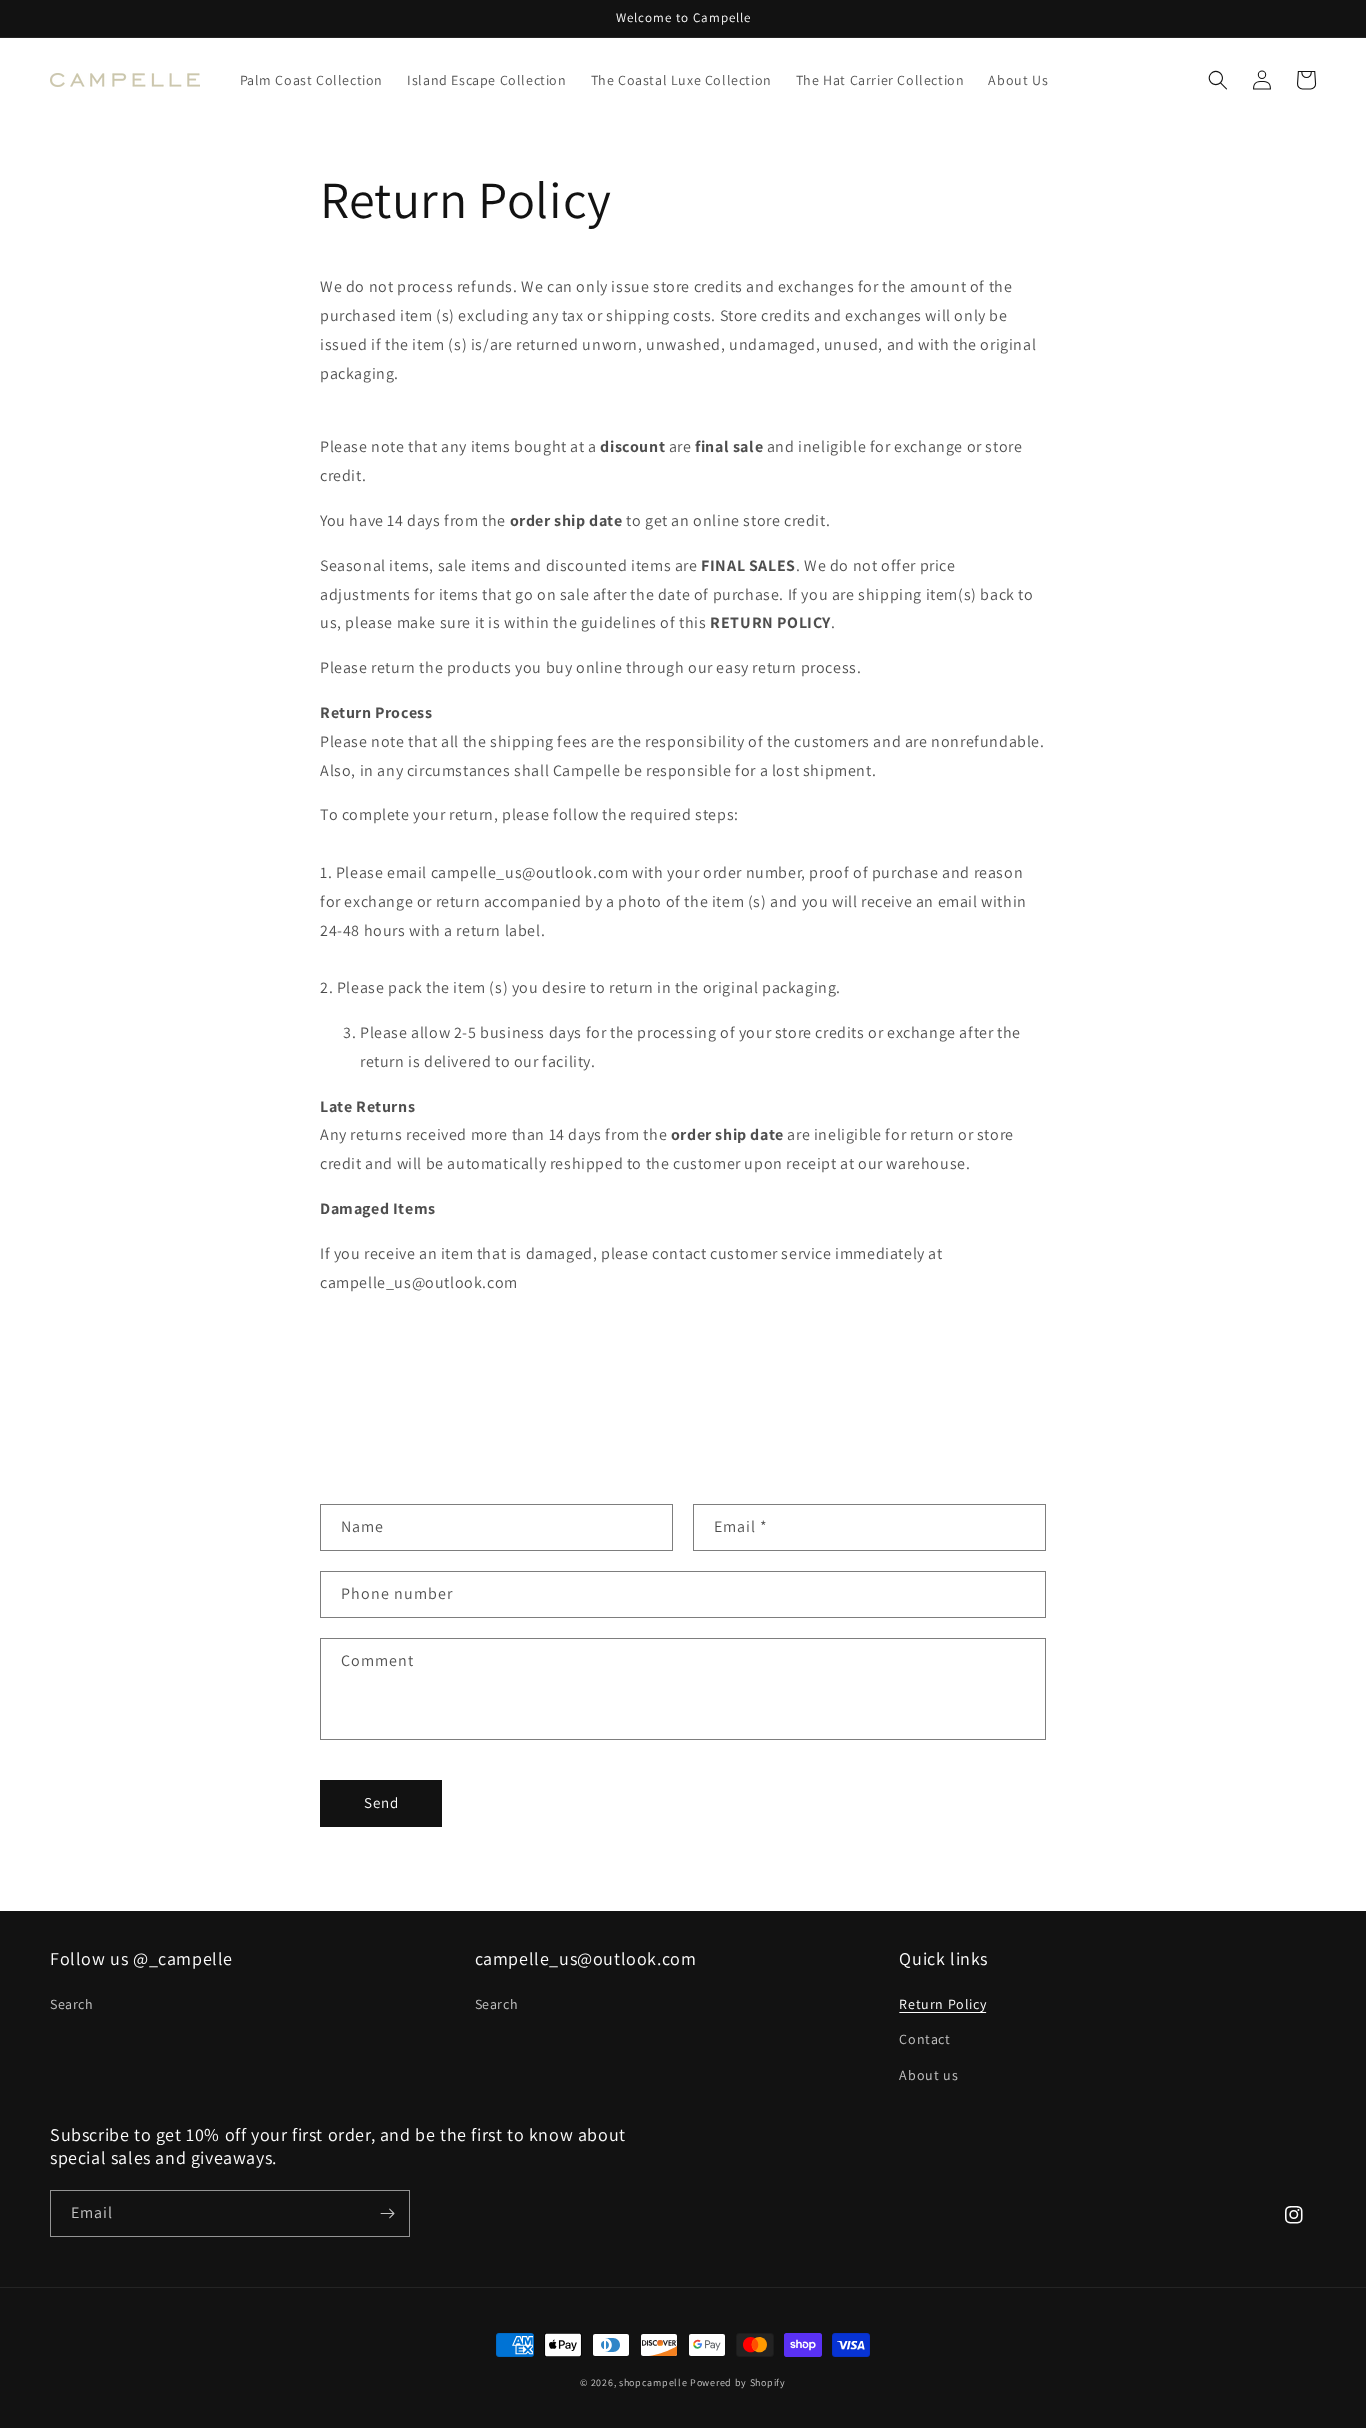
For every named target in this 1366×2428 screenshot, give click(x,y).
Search (72, 2004)
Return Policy (942, 2004)
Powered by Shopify (738, 2382)
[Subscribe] (387, 2213)
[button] (1218, 80)
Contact (924, 2039)
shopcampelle (653, 2382)
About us (928, 2075)
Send (381, 1802)
